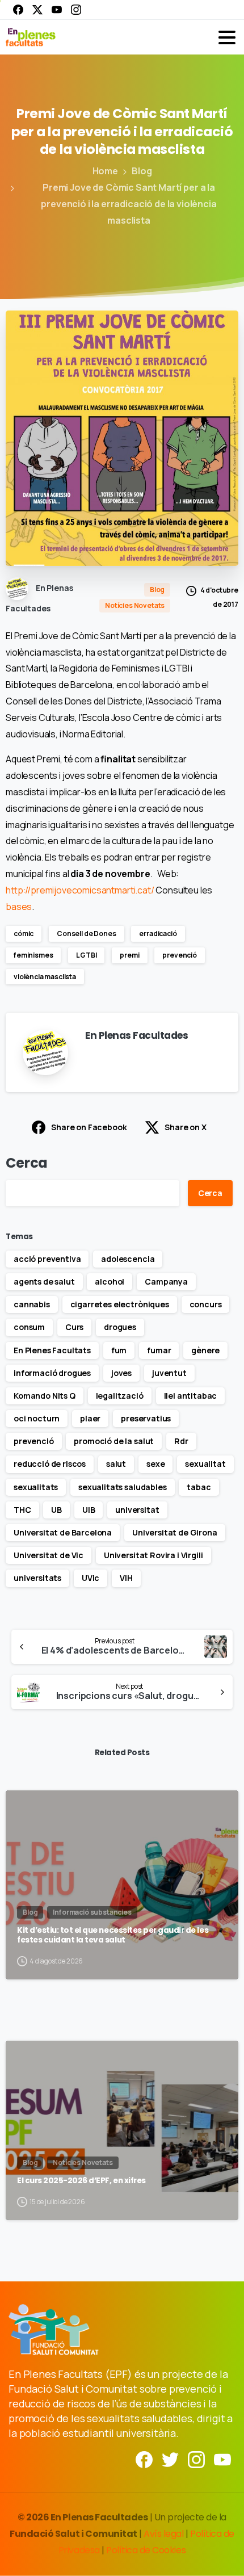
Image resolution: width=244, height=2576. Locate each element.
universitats (37, 1578)
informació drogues (52, 1373)
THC (22, 1510)
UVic (91, 1578)
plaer (90, 1418)
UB (56, 1510)
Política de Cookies (146, 2550)
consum (29, 1327)
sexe (155, 1464)
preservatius (146, 1418)
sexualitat (205, 1464)
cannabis (32, 1304)
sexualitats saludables (122, 1487)
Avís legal (163, 2534)
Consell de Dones (86, 934)
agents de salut (44, 1281)
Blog (142, 171)
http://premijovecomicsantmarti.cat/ (80, 890)
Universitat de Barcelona (63, 1532)
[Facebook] (18, 10)
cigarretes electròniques (120, 1304)
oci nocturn (37, 1418)
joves (121, 1373)
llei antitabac (191, 1396)
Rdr (181, 1441)
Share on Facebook (89, 1127)
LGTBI (86, 955)
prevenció (180, 955)
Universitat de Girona (175, 1532)
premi (129, 955)
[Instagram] (76, 10)
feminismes (33, 955)
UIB (89, 1510)
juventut (169, 1373)
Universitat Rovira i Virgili (153, 1555)
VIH (126, 1578)
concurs (206, 1304)
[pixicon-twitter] (170, 2459)
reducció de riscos (50, 1464)
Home (105, 171)
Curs (74, 1327)
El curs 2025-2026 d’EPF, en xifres (81, 2181)
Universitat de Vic (49, 1555)
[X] (37, 10)
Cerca (27, 1163)
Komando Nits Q (45, 1396)
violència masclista (45, 977)
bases (19, 907)
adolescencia (128, 1259)
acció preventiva (47, 1259)
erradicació (158, 934)
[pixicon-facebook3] (144, 2459)
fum (119, 1350)
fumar (159, 1350)
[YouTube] (57, 10)
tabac (199, 1487)
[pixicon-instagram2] (196, 2459)
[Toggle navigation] (227, 37)
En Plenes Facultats (52, 1350)
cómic (24, 934)
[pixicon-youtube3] (222, 2459)
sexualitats (36, 1487)
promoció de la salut (114, 1441)
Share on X (185, 1127)
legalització (120, 1396)
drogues (120, 1327)
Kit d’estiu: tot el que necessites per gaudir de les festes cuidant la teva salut (113, 1935)
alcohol (110, 1281)
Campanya (166, 1281)
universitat (137, 1510)
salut (116, 1464)
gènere (205, 1350)
